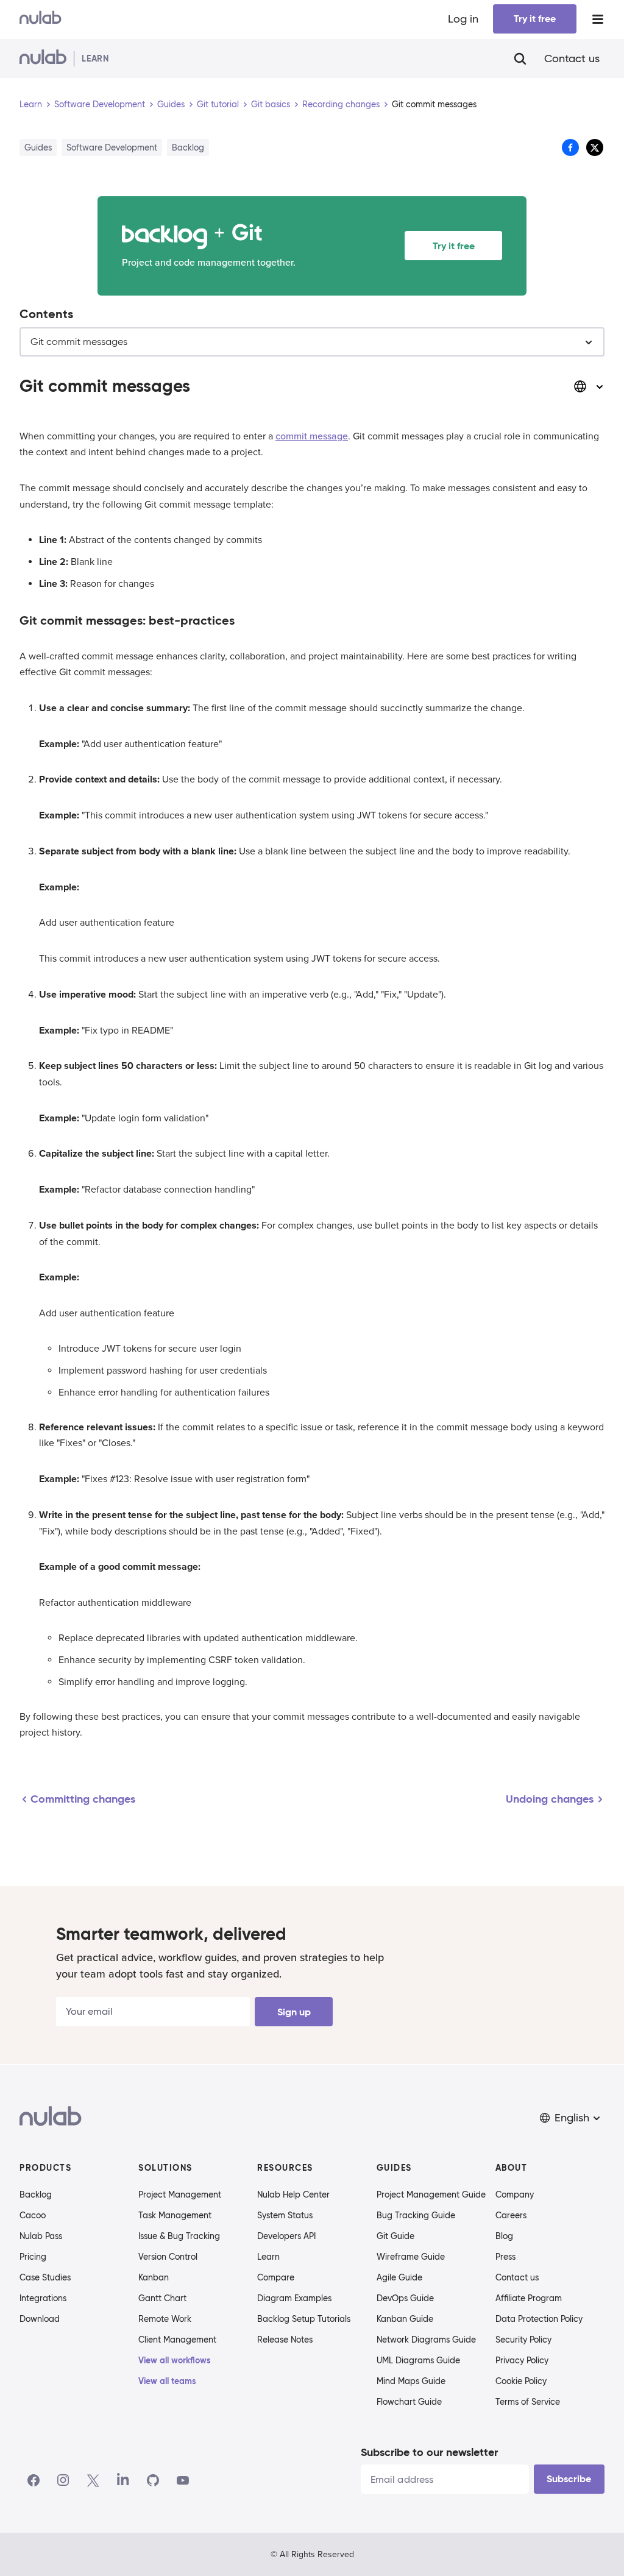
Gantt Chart (162, 2298)
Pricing (33, 2257)
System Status (285, 2215)
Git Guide (395, 2236)
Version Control (168, 2257)
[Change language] (589, 386)
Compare (276, 2277)
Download (40, 2319)
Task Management (175, 2215)
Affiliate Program (529, 2298)
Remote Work (165, 2319)
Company (515, 2195)
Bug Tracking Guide (416, 2215)
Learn (31, 104)
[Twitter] (93, 2480)
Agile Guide (399, 2277)
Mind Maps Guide (411, 2381)
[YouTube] (183, 2480)
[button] (571, 2118)
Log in (463, 19)
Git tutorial (218, 104)
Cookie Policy (521, 2381)
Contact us (572, 59)
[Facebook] (34, 2480)
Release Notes (285, 2340)
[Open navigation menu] (598, 19)
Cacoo (33, 2215)
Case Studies (45, 2277)
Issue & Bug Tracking (179, 2236)
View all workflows (175, 2360)
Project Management (180, 2195)
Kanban (154, 2277)
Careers (511, 2215)
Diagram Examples (294, 2298)
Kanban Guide (405, 2319)
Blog (504, 2236)
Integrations (43, 2298)
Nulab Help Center (293, 2195)
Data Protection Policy (539, 2319)
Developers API (286, 2236)
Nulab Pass (41, 2236)
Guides (171, 104)
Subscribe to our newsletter (429, 2452)
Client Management (177, 2340)
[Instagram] (63, 2480)
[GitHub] (153, 2480)
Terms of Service (528, 2402)
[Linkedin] (123, 2480)
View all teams (167, 2381)
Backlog (36, 2195)
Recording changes (341, 104)
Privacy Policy (522, 2360)
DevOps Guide (405, 2298)
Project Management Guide (431, 2195)
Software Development (100, 104)
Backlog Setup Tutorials (304, 2319)
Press (505, 2257)
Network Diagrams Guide (426, 2340)
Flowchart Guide (409, 2402)
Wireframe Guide (411, 2257)
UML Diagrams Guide (418, 2360)
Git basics (271, 104)
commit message (312, 436)
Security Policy (523, 2340)
